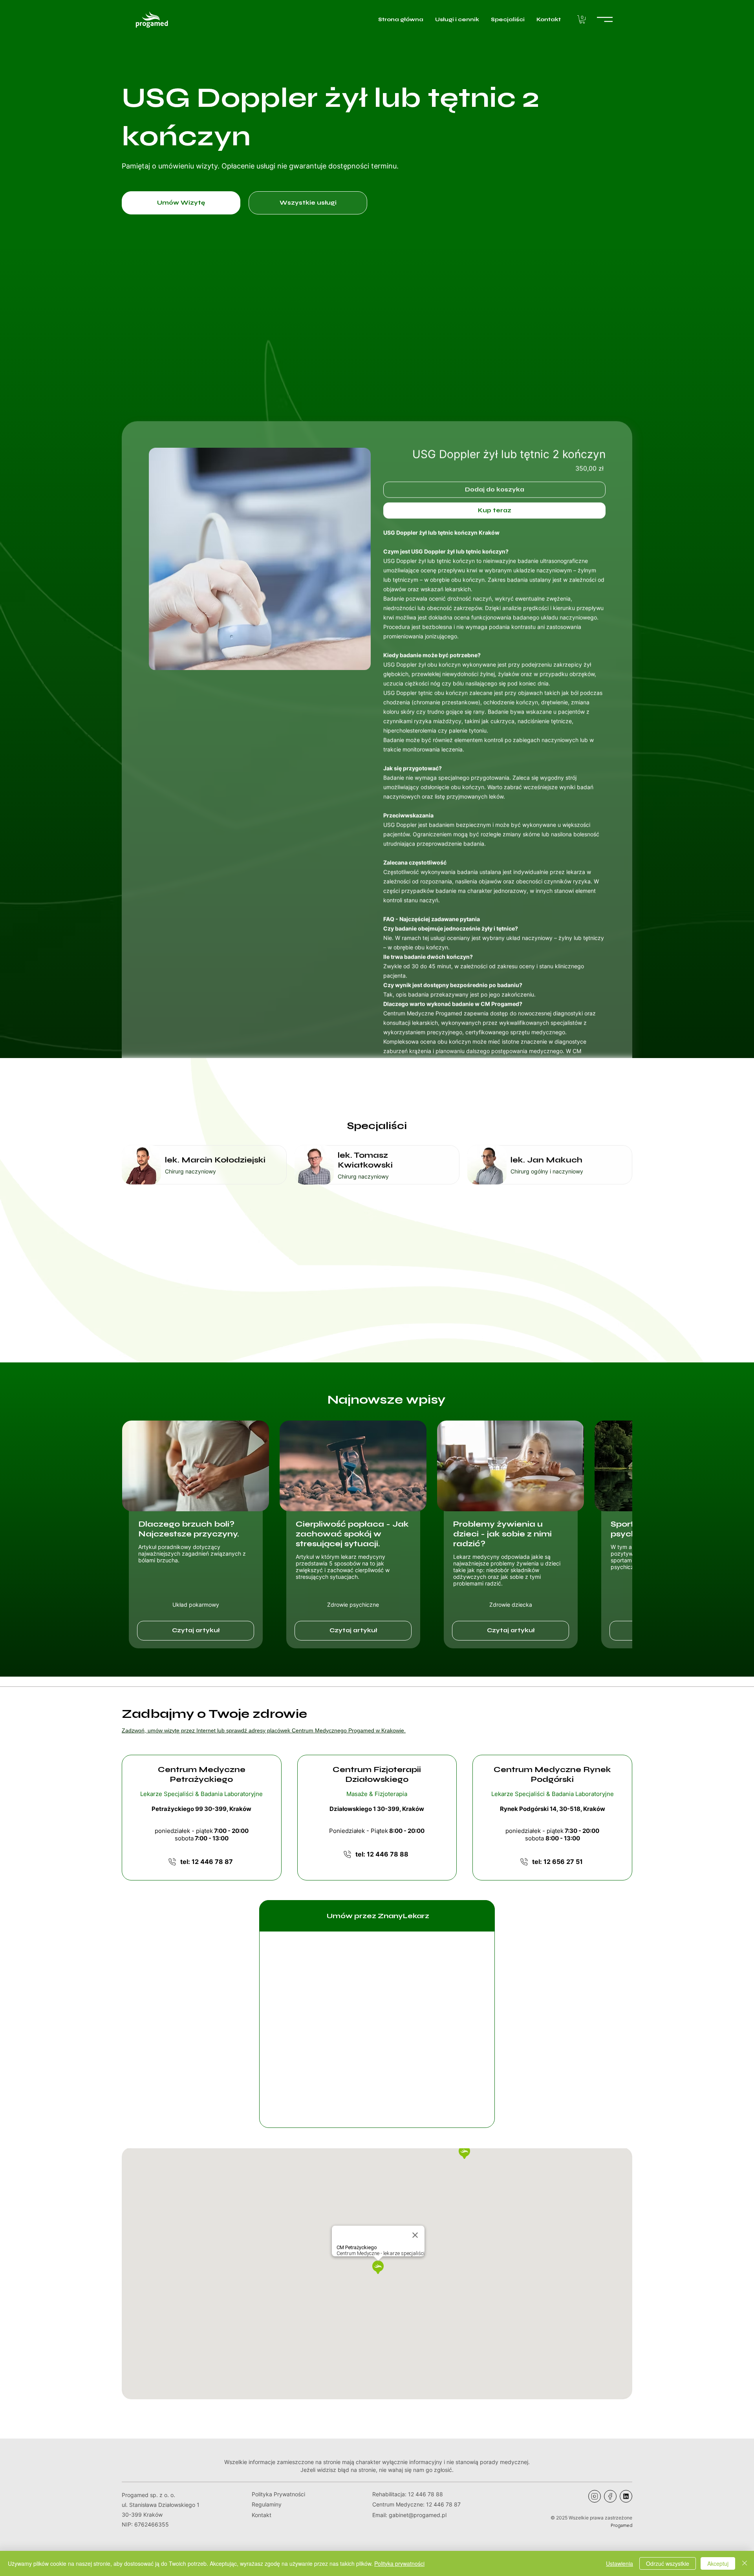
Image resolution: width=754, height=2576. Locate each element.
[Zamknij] (745, 2563)
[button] (582, 19)
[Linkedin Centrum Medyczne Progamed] (626, 2496)
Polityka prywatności (399, 2563)
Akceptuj (718, 2563)
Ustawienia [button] (619, 2563)
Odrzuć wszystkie (668, 2563)
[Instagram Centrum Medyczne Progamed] (595, 2496)
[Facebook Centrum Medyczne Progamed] (610, 2496)
